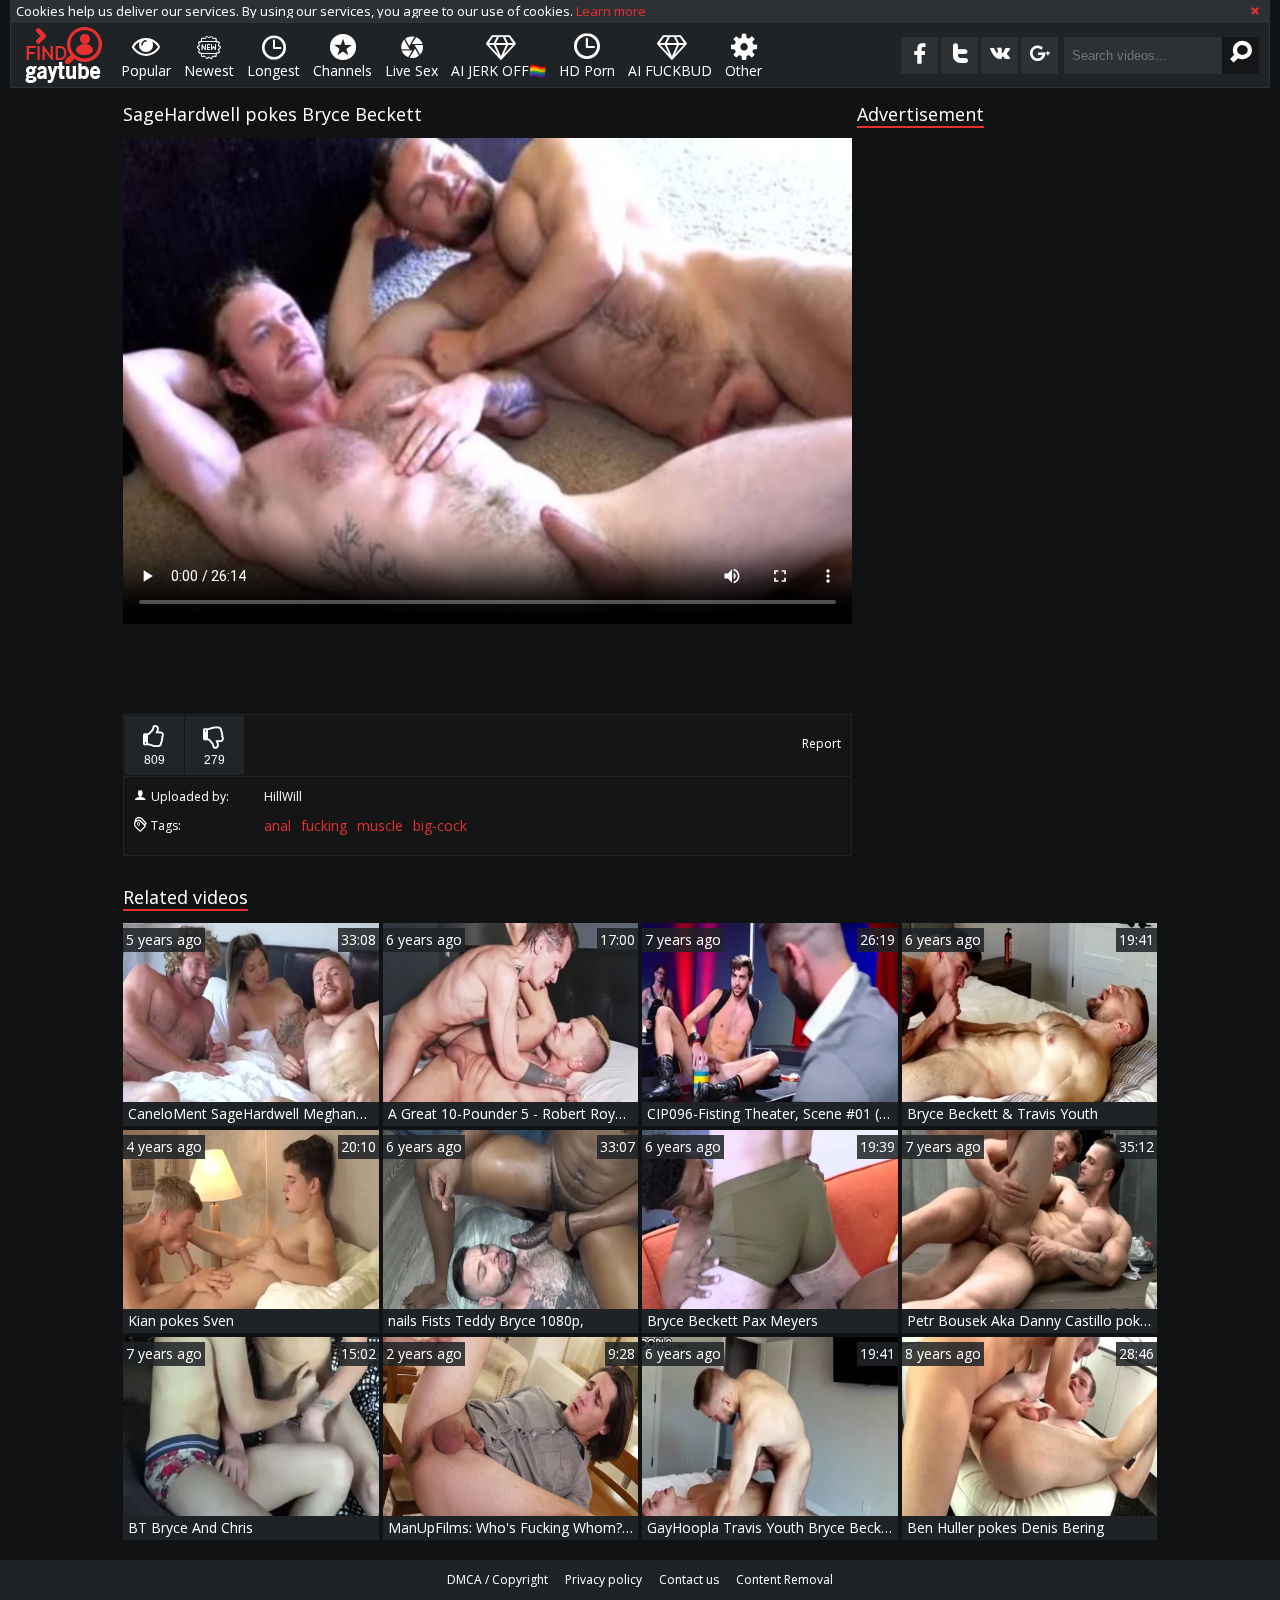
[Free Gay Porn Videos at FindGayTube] (63, 55)
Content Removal (784, 1579)
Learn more (611, 11)
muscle (380, 825)
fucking (324, 825)
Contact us (689, 1579)
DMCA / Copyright (497, 1579)
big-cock (440, 825)
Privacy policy (603, 1579)
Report (821, 743)
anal (277, 825)
